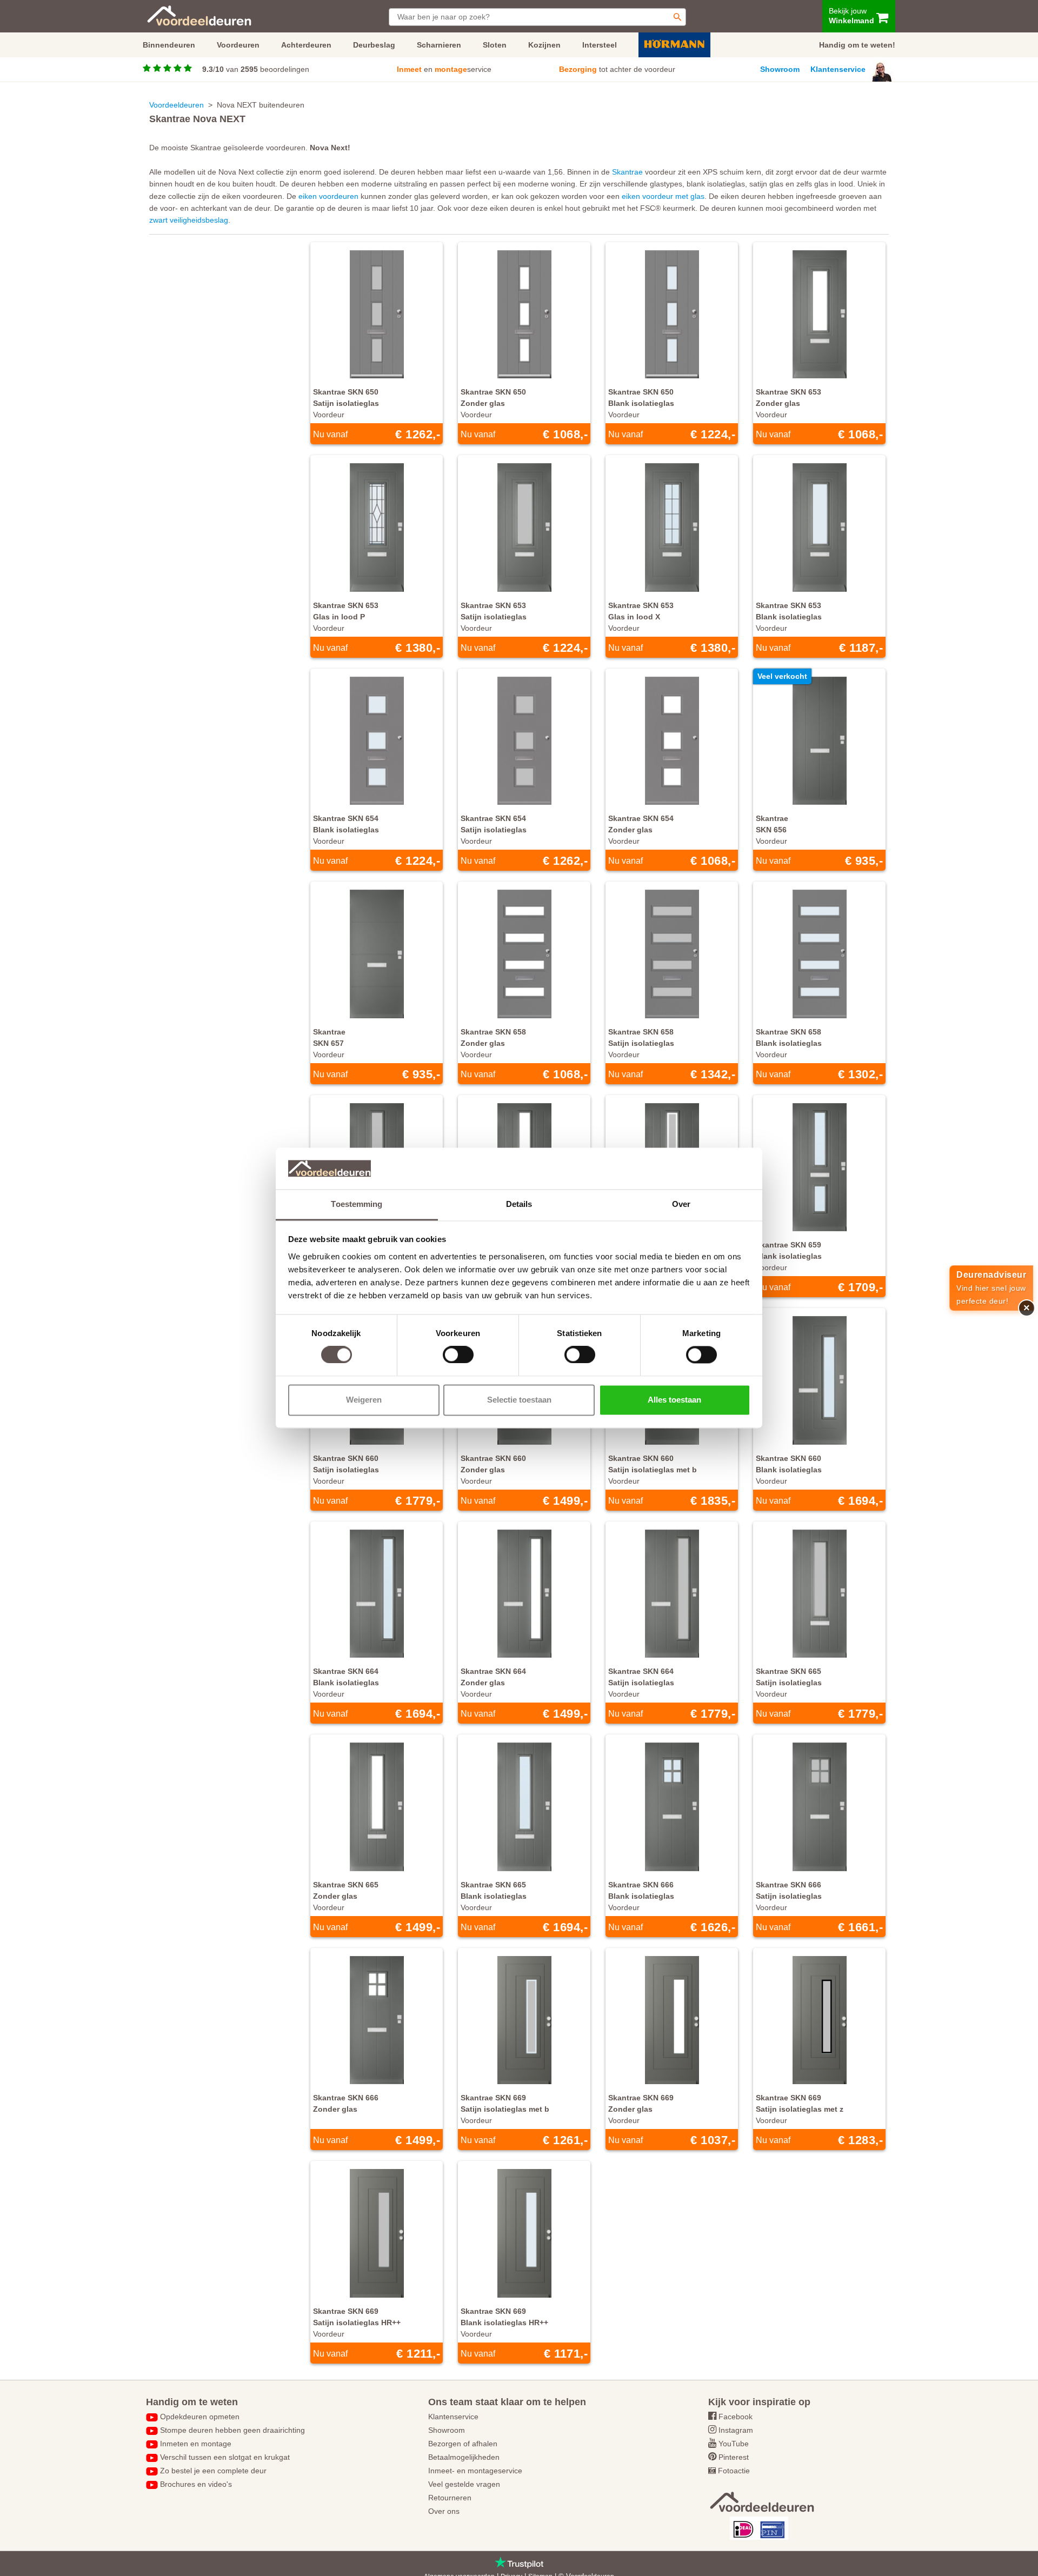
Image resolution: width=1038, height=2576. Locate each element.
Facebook (736, 2417)
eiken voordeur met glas (663, 196)
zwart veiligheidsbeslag (189, 220)
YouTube (734, 2444)
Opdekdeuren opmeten (200, 2417)
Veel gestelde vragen (464, 2484)
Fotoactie (734, 2471)
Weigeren (364, 1400)
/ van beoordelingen (256, 69)
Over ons (444, 2511)
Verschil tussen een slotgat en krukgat (225, 2457)
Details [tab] (519, 1204)
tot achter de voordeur (617, 69)
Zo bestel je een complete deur (213, 2471)
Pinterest (734, 2457)
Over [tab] (681, 1204)
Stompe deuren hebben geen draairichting (232, 2430)
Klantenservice (838, 69)
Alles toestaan (674, 1400)
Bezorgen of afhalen (463, 2444)
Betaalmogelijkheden (464, 2457)
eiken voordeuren (328, 196)
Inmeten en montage (196, 2444)
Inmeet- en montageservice (475, 2471)
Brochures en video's (196, 2484)
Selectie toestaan (519, 1400)
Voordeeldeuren (177, 105)
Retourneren (450, 2498)
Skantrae (627, 172)
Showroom (780, 69)
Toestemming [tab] (357, 1204)
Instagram (736, 2430)
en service (444, 69)
